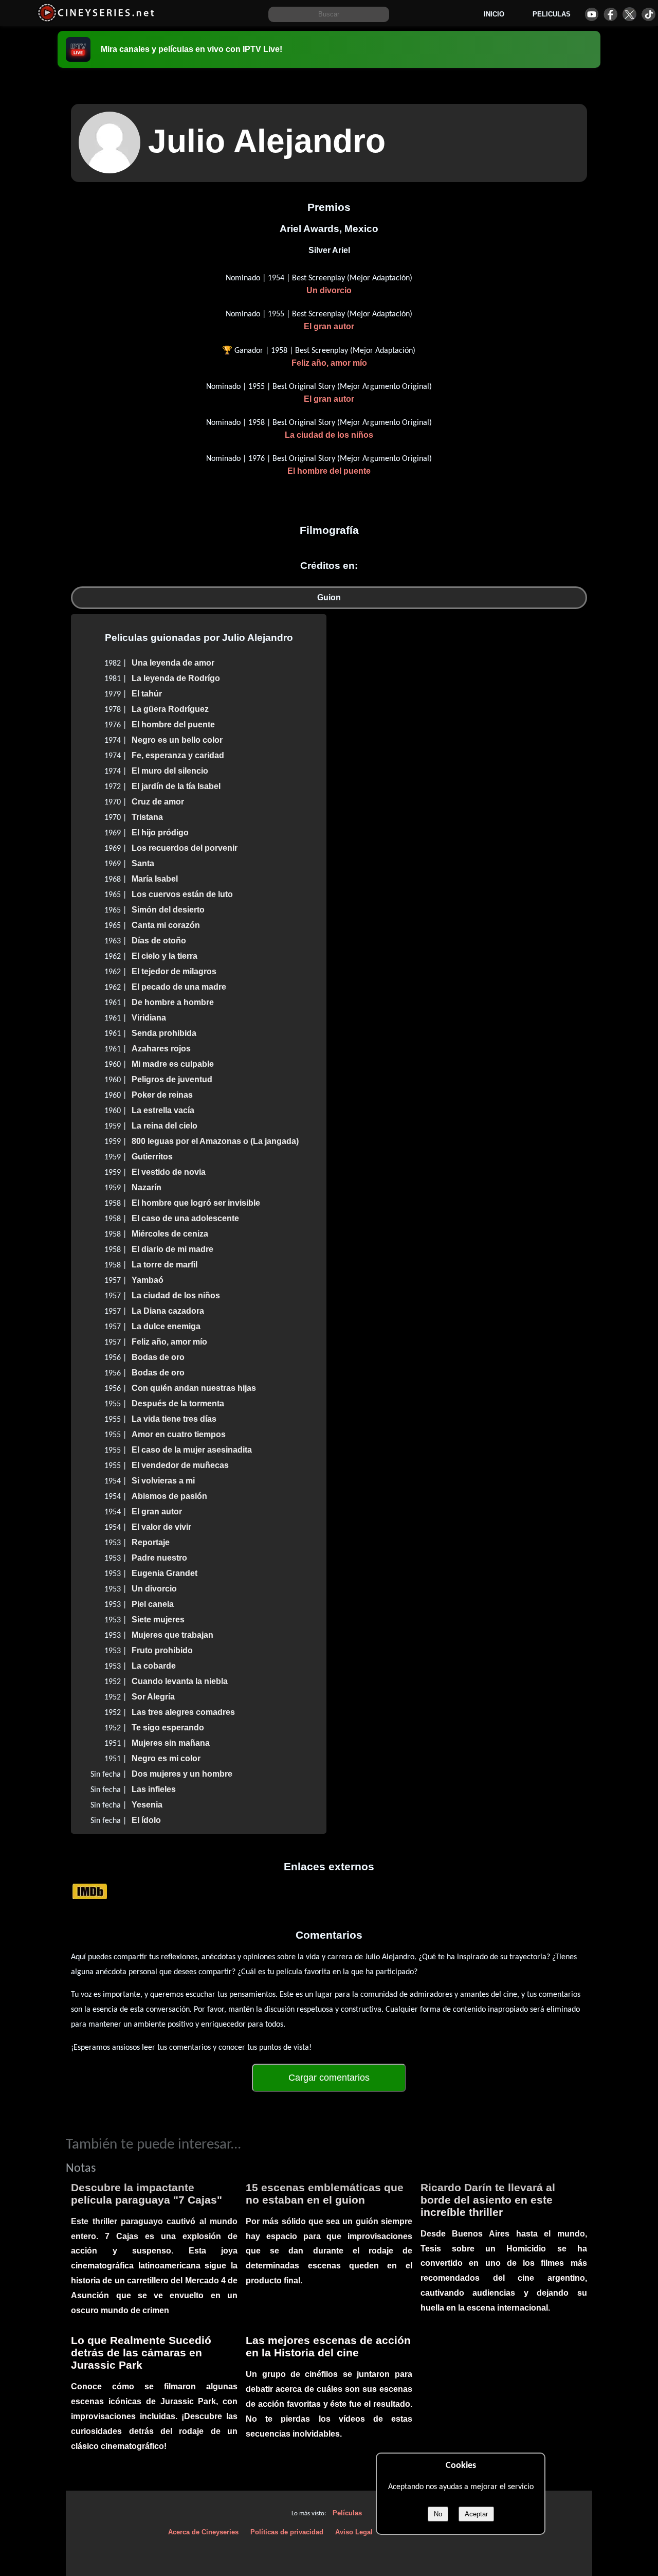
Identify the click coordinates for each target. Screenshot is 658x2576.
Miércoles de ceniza (170, 1234)
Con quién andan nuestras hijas (194, 1388)
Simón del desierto (168, 910)
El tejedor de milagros (174, 971)
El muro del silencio (170, 771)
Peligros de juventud (172, 1079)
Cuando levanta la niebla (180, 1681)
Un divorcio (329, 290)
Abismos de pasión (169, 1496)
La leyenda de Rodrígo (176, 678)
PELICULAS (552, 14)
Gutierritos (152, 1157)
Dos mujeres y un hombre (182, 1774)
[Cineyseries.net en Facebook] (610, 14)
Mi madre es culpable (173, 1064)
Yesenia (147, 1805)
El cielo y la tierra (164, 956)
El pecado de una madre (179, 987)
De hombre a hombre (173, 1002)
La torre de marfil (164, 1265)
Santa (143, 863)
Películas (347, 2513)
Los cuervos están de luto (182, 894)
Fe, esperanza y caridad (178, 755)
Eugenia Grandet (164, 1573)
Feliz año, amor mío (329, 363)
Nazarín (147, 1187)
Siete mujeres (158, 1620)
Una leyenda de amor (173, 663)
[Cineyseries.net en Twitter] (629, 14)
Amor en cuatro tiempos (179, 1434)
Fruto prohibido (162, 1650)
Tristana (147, 817)
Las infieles (154, 1789)
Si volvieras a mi (163, 1481)
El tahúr (147, 694)
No (438, 2514)
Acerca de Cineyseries (203, 2532)
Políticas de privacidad (287, 2532)
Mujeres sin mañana (171, 1743)
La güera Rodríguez (170, 709)
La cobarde (154, 1666)
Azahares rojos (161, 1049)
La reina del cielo (164, 1126)
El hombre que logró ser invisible (196, 1203)
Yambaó (148, 1280)
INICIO (494, 14)
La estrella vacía (163, 1110)
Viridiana (149, 1018)
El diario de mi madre (172, 1249)
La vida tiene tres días (174, 1419)
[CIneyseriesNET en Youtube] (591, 14)
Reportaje (151, 1542)
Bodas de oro (158, 1357)
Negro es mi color (166, 1758)
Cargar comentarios (329, 2078)
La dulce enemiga (166, 1326)
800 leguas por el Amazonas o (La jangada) (215, 1141)
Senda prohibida (164, 1033)
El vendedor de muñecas (180, 1465)
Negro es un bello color (177, 740)
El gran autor (329, 326)
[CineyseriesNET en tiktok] (648, 14)
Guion (329, 597)
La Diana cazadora (168, 1311)
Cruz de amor (158, 802)
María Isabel (155, 879)
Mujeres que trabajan (172, 1635)
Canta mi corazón (166, 925)
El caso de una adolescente (185, 1218)
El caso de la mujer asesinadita (192, 1450)
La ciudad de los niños (329, 435)
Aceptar (476, 2514)
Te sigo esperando (168, 1728)
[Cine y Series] (96, 20)
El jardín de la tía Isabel (176, 786)
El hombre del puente (329, 471)
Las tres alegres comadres (183, 1712)
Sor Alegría (153, 1697)
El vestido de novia (169, 1172)
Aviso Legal (354, 2532)
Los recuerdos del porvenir (185, 848)
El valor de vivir (161, 1527)
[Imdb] (90, 1891)
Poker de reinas (162, 1095)
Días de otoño (159, 941)
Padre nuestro (159, 1558)
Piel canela (153, 1604)
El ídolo (146, 1820)
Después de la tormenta (178, 1403)
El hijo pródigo (160, 833)
